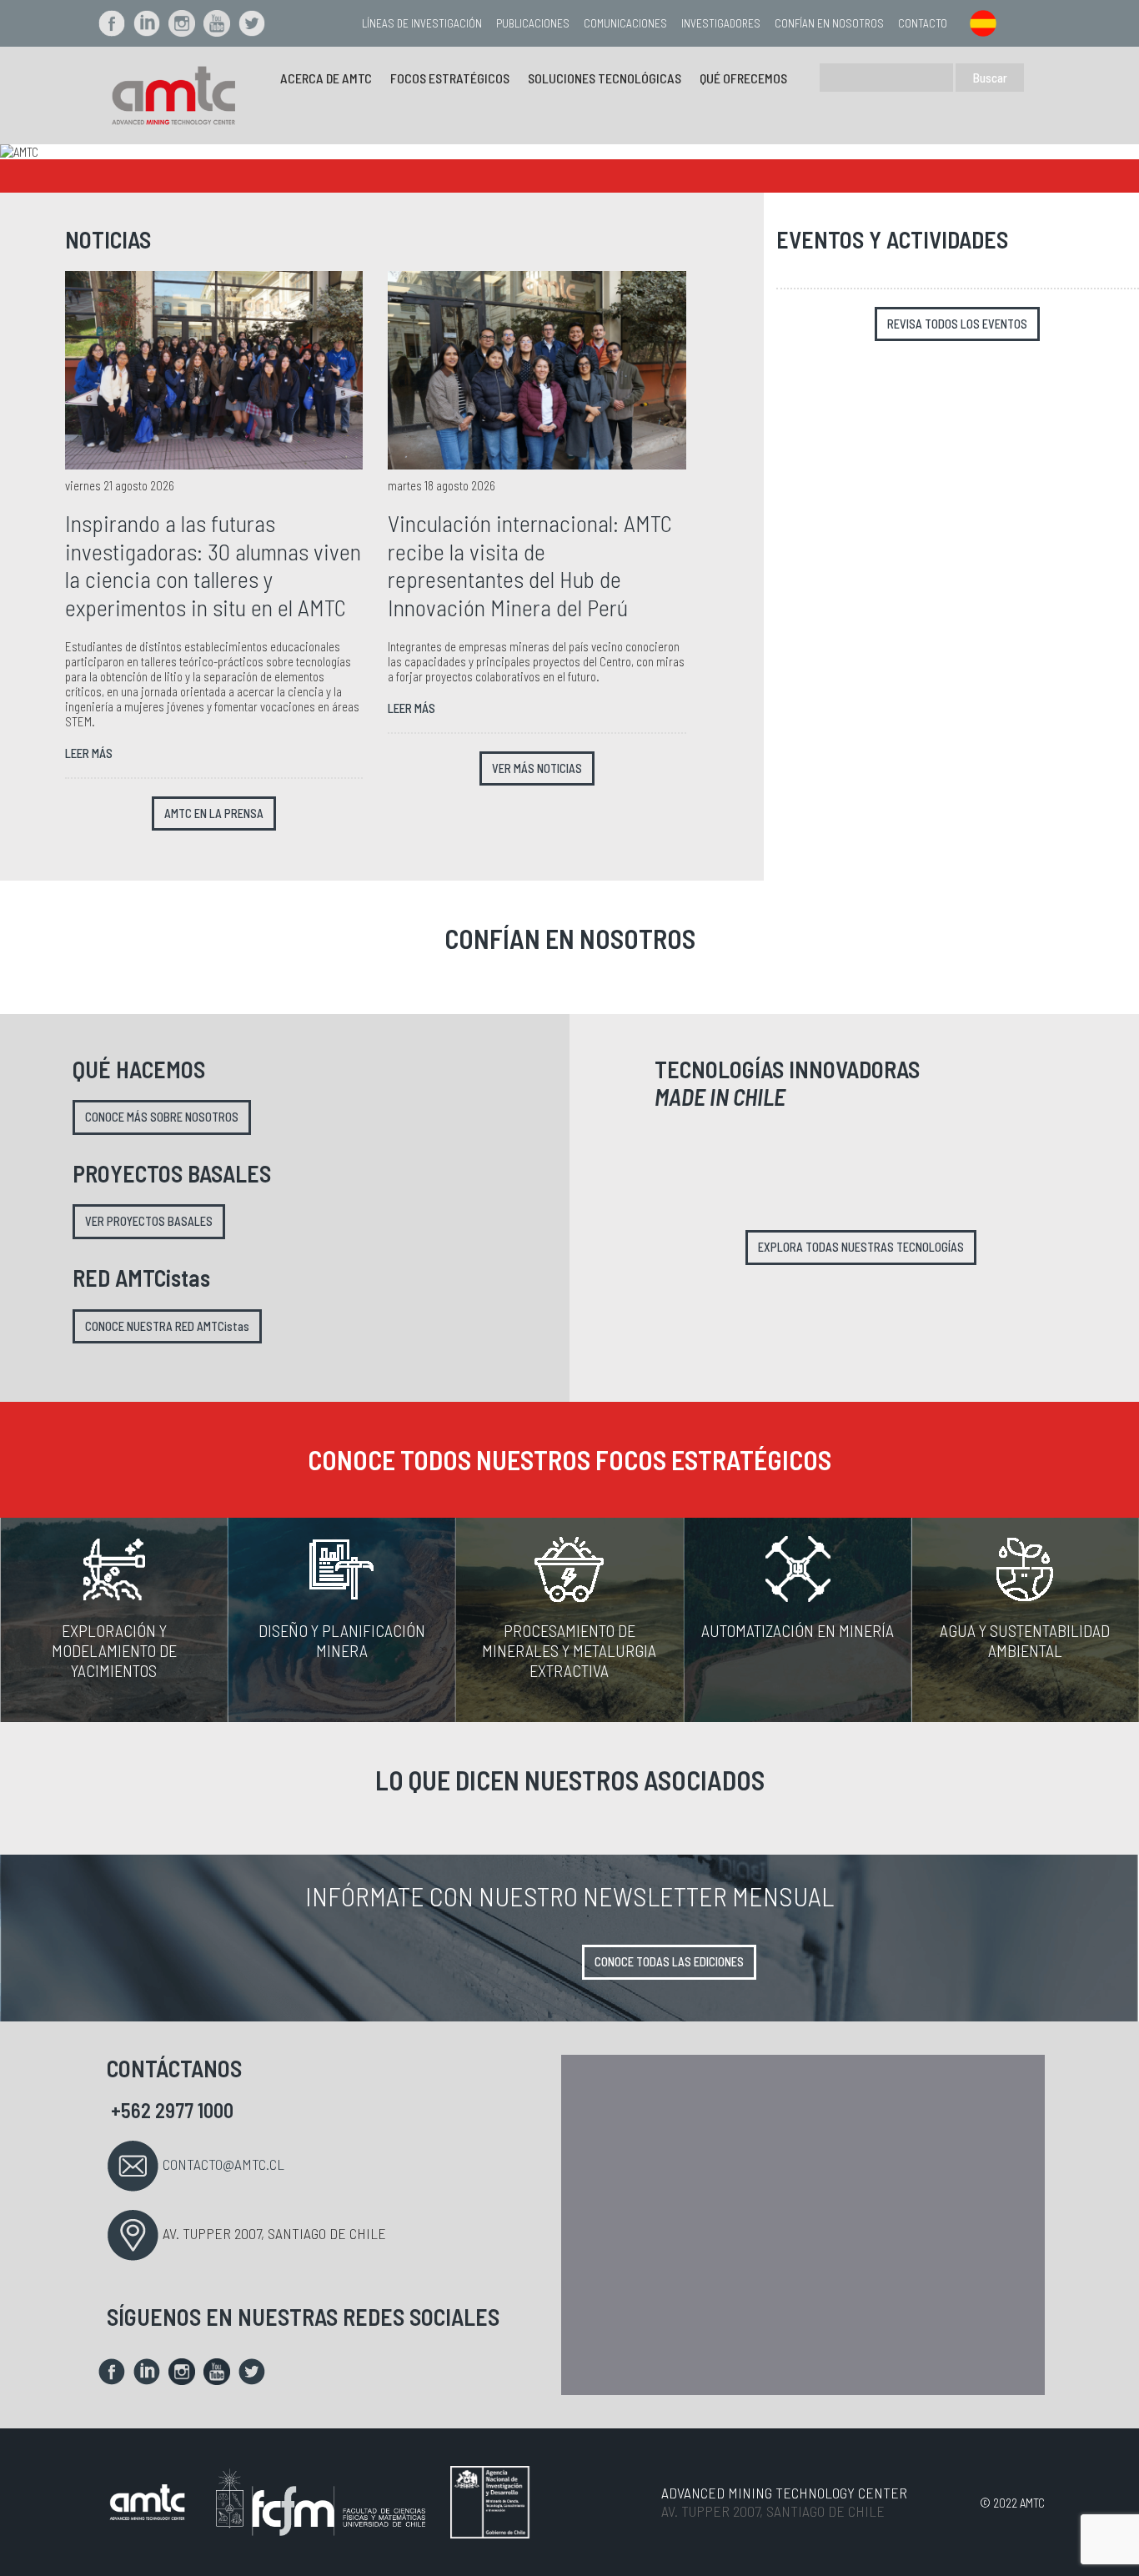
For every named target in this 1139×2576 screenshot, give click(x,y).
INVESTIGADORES (721, 23)
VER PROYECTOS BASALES (149, 1221)
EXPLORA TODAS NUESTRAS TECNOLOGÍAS (861, 1247)
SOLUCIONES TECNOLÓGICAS (605, 78)
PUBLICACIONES (533, 23)
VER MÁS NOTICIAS (537, 768)
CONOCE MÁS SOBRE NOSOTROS (162, 1117)
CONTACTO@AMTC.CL (223, 2164)
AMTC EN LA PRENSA (214, 813)
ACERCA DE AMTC (326, 78)
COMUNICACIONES (625, 23)
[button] (85, 152)
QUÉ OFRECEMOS (743, 78)
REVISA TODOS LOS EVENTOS (957, 324)
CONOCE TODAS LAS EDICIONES (669, 1962)
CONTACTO (923, 23)
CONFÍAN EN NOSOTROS (829, 23)
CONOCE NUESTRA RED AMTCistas (167, 1326)
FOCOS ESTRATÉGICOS (450, 78)
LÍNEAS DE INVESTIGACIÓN (422, 23)
